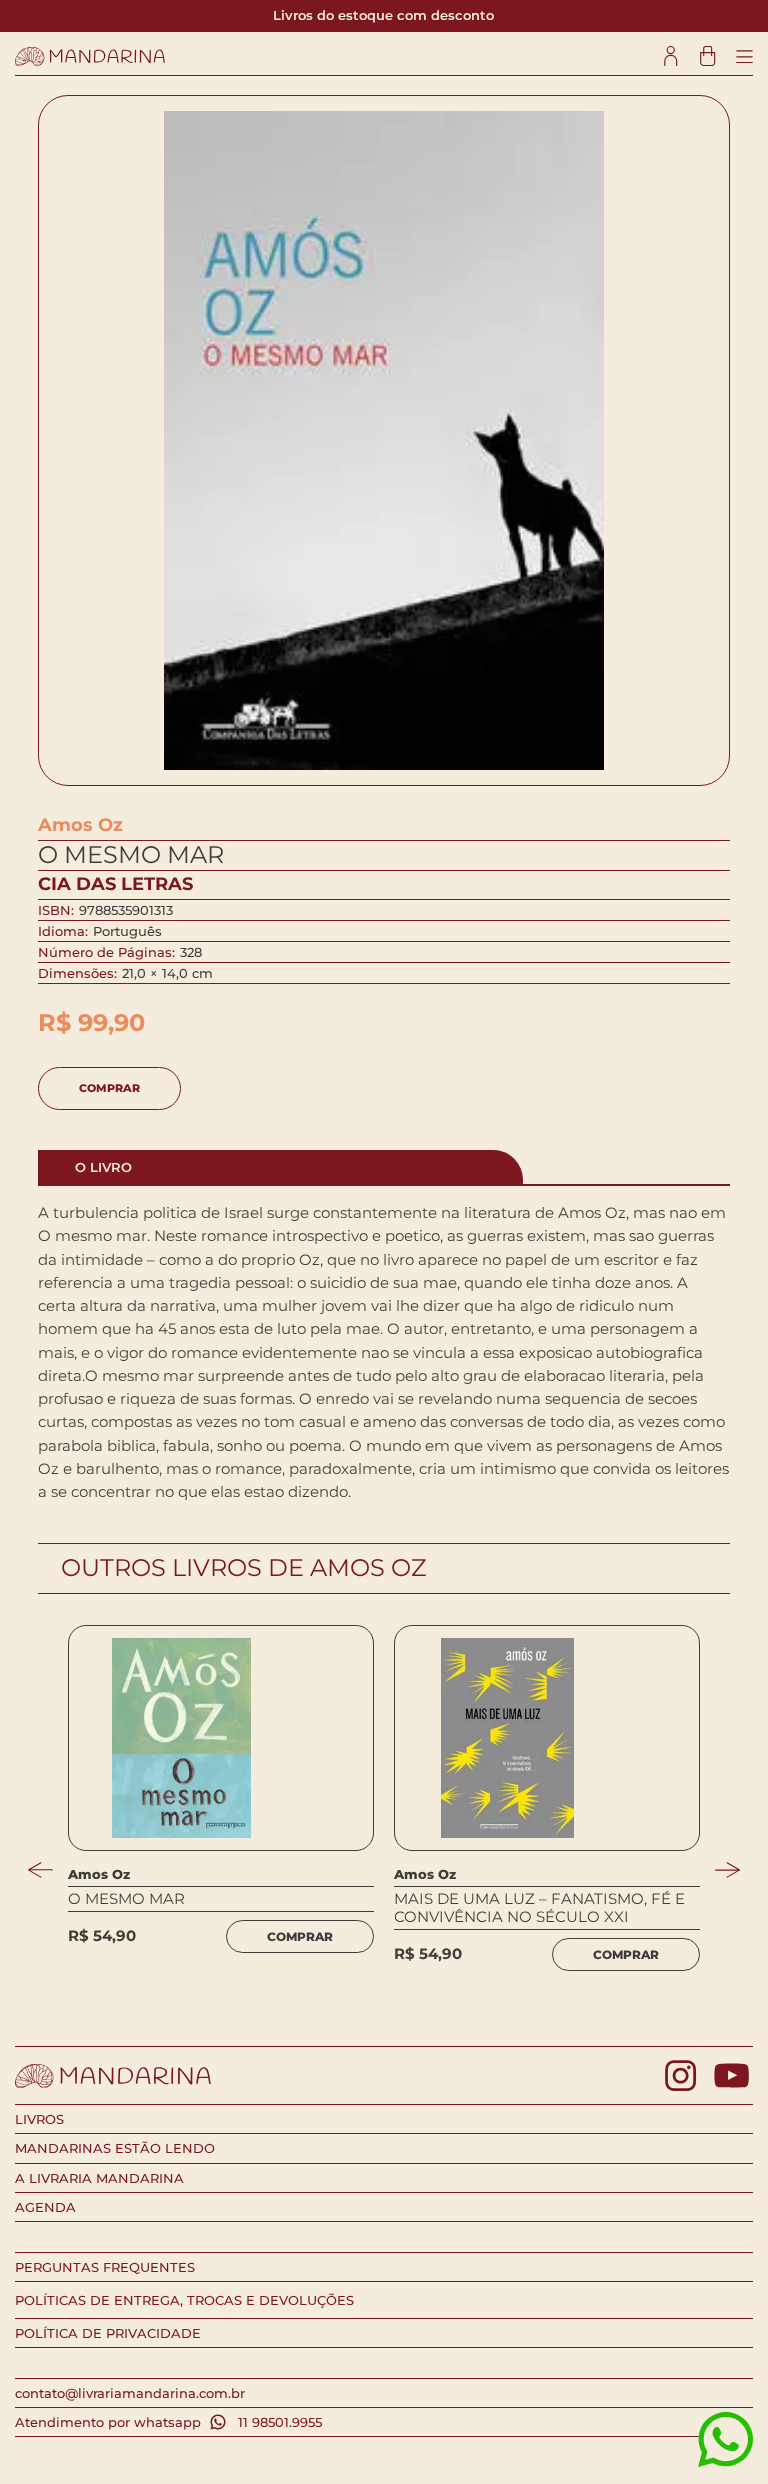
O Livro (103, 1167)
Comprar (109, 1088)
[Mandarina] (90, 56)
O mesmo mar (126, 1899)
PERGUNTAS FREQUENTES (105, 2267)
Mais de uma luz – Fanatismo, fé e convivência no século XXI (539, 1908)
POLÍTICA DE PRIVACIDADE (108, 2333)
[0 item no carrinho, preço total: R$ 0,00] (707, 56)
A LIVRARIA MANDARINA (99, 2178)
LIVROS (39, 2119)
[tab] (280, 1167)
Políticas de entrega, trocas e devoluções (184, 2300)
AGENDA (45, 2207)
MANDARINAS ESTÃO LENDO (115, 2148)
